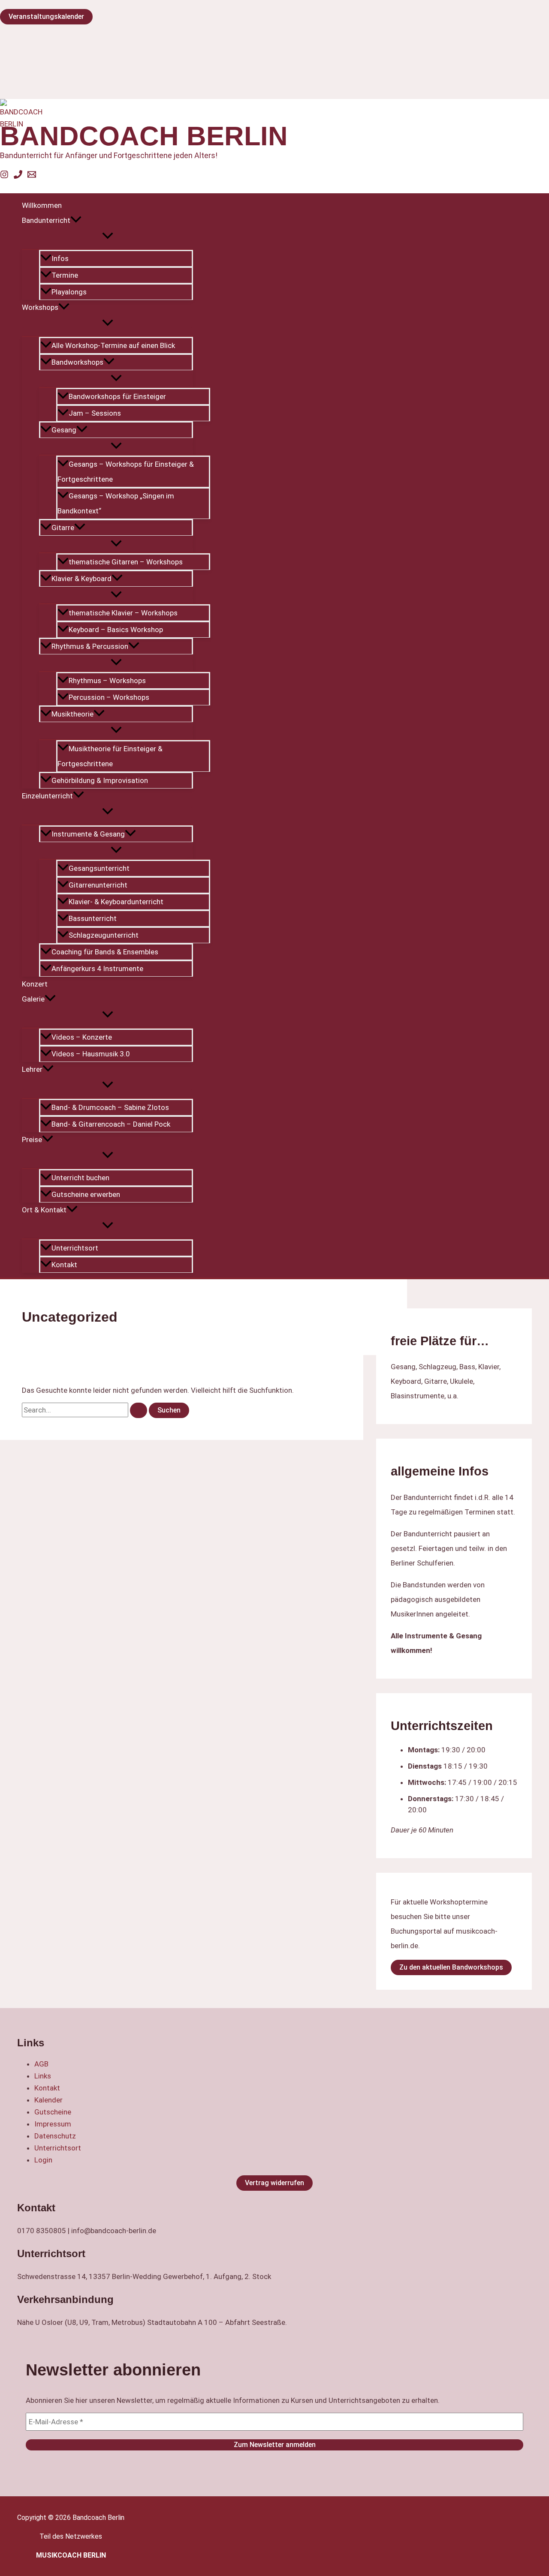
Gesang (64, 430)
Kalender (48, 2100)
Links (43, 2076)
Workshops (40, 307)
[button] (76, 220)
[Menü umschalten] (107, 236)
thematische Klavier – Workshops (123, 613)
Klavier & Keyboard (81, 579)
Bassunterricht (93, 918)
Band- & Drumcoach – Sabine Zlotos (110, 1107)
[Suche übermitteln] (139, 1410)
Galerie (33, 999)
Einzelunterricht (47, 796)
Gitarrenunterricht (98, 885)
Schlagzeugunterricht (104, 935)
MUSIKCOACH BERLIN (71, 2555)
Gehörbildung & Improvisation (100, 780)
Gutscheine (53, 2112)
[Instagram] (4, 176)
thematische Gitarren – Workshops (126, 562)
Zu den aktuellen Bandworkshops (451, 1967)
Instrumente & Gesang (88, 834)
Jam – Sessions (95, 413)
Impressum (53, 2124)
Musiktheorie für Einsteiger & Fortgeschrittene (110, 756)
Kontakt (64, 1265)
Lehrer (32, 1069)
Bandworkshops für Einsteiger (117, 396)
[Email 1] (32, 176)
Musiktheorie (72, 714)
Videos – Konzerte (82, 1037)
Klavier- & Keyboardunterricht (116, 902)
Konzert (35, 984)
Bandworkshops (77, 362)
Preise (32, 1140)
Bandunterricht (46, 220)
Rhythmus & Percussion (90, 646)
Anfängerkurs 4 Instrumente (97, 969)
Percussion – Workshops (109, 697)
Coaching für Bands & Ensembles (105, 952)
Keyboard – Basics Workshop (116, 630)
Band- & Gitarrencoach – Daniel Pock (111, 1124)
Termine (65, 275)
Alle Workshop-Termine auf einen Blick (113, 345)
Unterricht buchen (80, 1178)
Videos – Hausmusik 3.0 (91, 1054)
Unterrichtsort (75, 1248)
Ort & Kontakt (44, 1210)
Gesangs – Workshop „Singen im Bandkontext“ (116, 503)
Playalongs (69, 292)
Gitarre (63, 528)
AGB (41, 2064)
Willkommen (42, 205)
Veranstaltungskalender (46, 16)
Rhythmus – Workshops (107, 681)
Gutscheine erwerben (86, 1194)
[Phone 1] (18, 176)
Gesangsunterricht (99, 868)
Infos (60, 258)
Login (43, 2160)
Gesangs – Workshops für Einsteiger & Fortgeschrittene (126, 472)
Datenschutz (55, 2136)
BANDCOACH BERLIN (144, 136)
